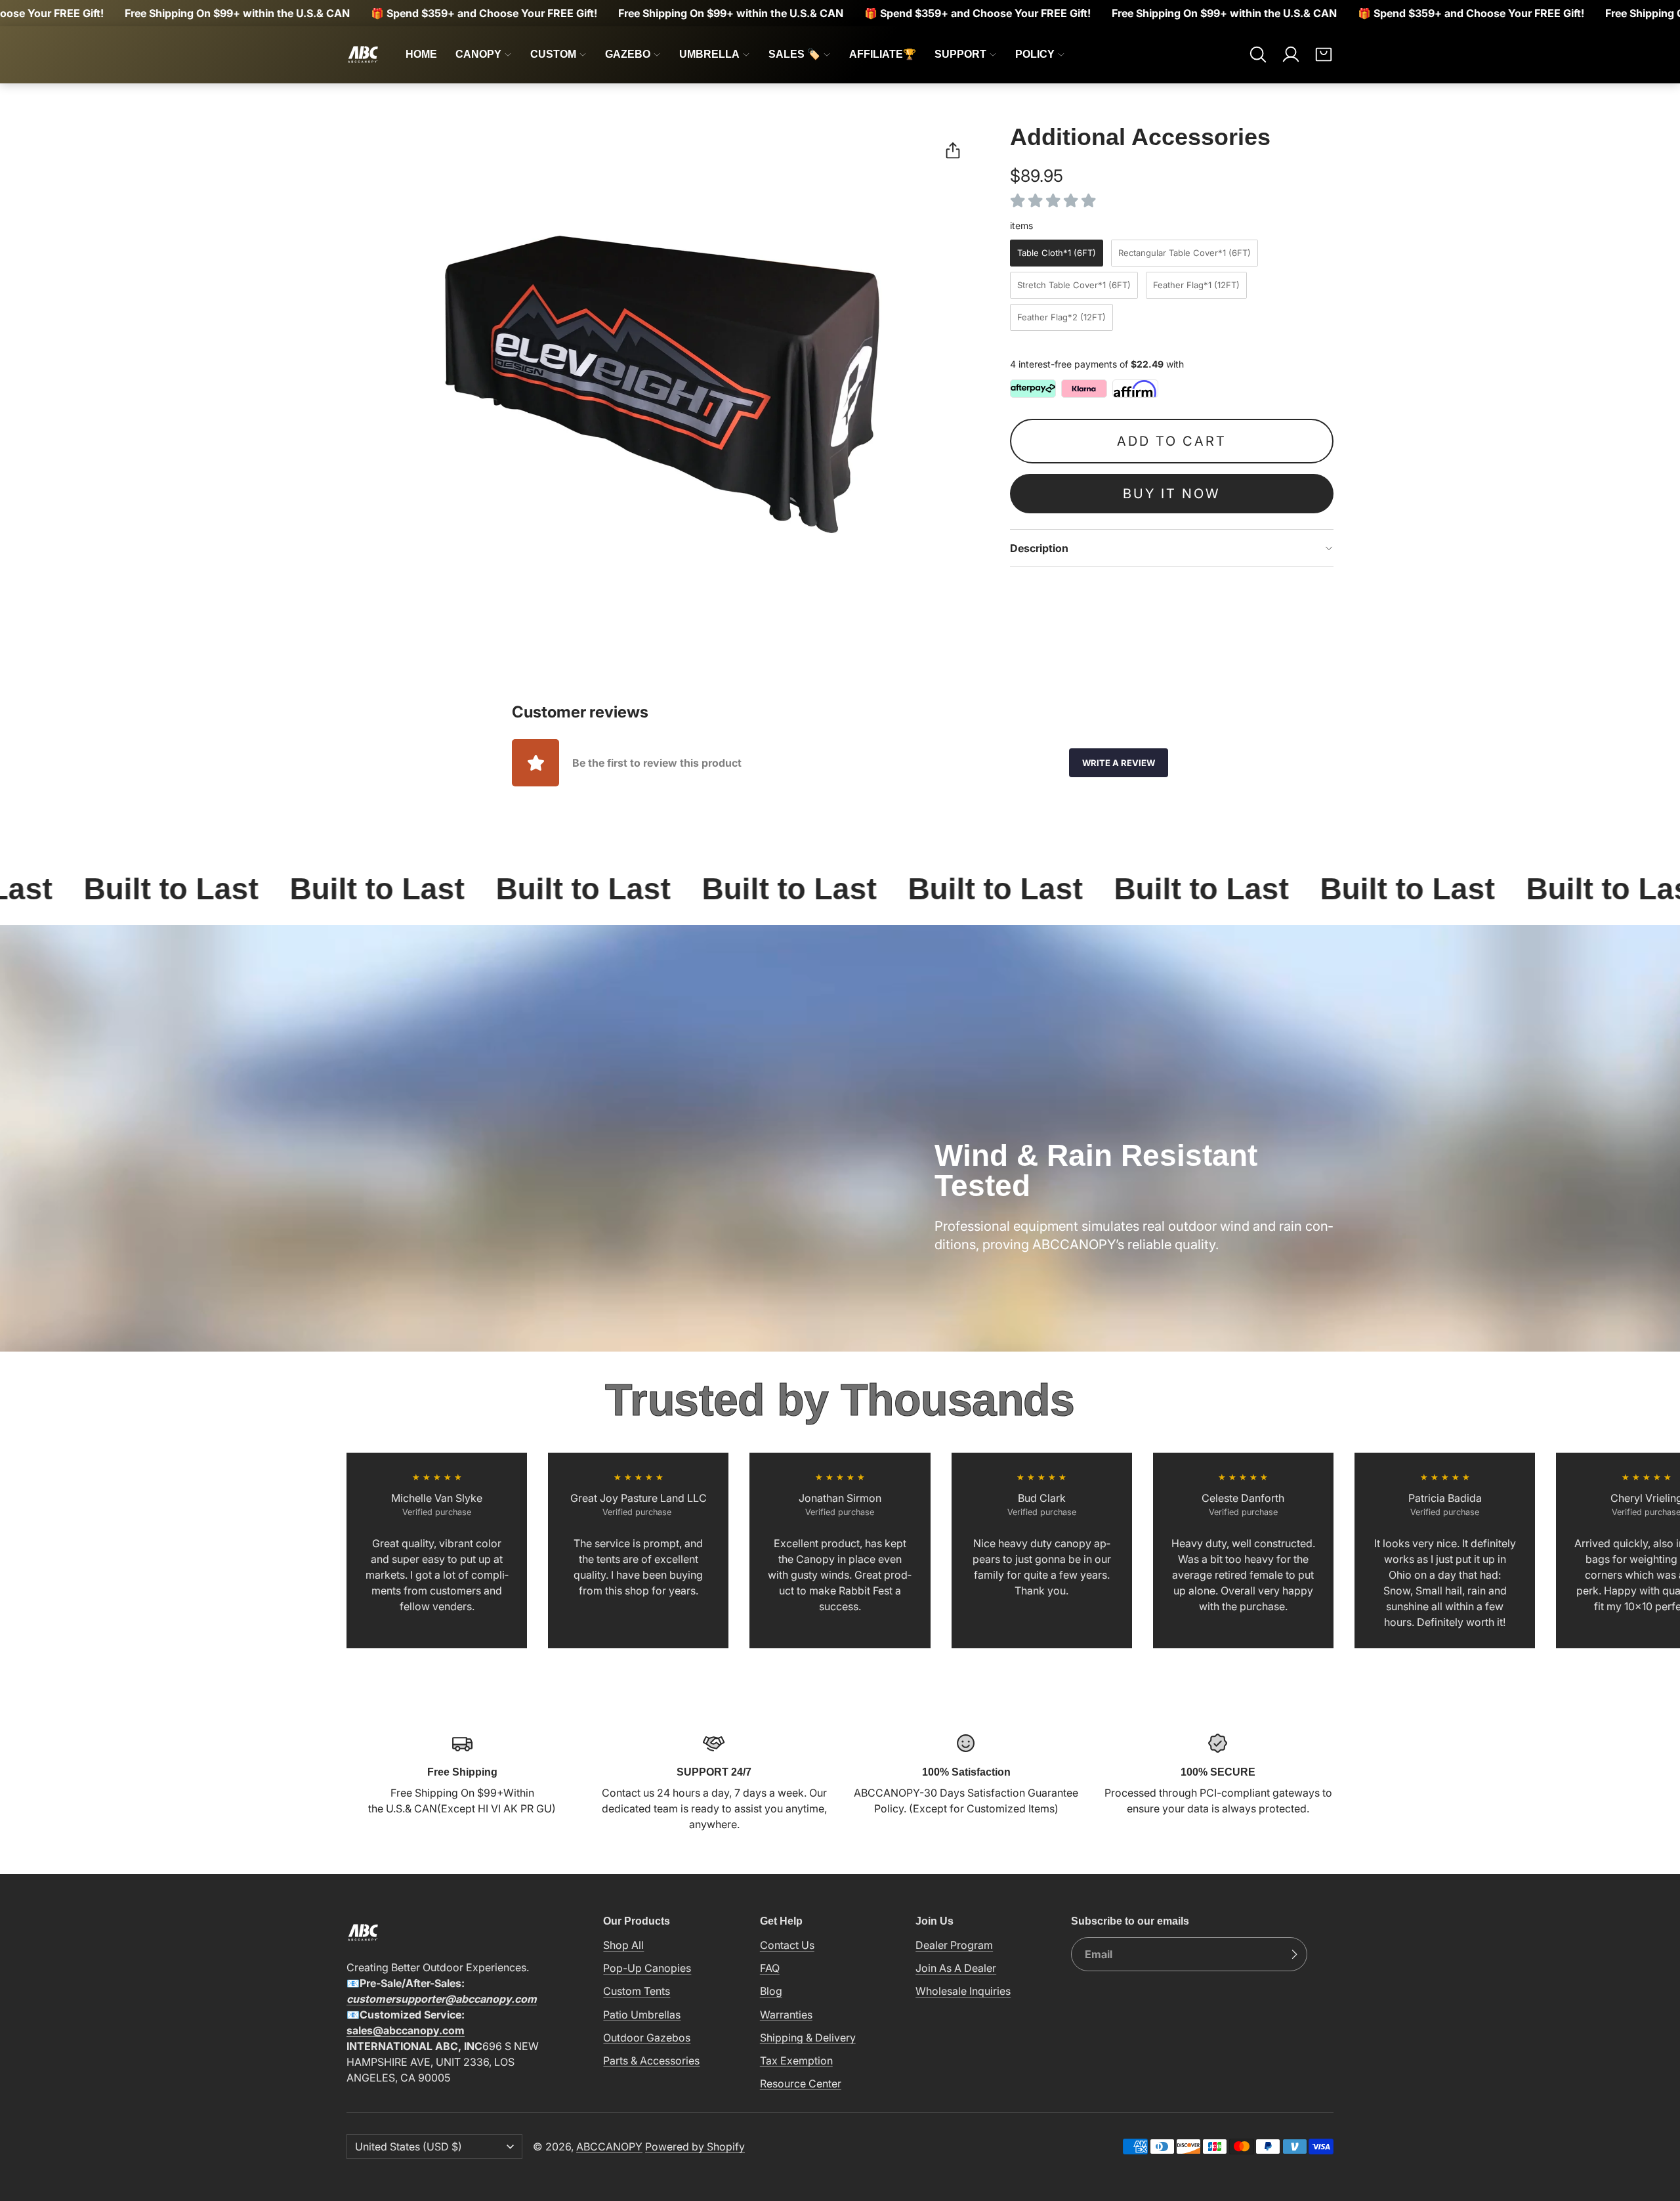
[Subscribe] (1294, 1954)
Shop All (623, 1945)
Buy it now (1171, 494)
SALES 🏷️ (794, 54)
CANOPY (478, 54)
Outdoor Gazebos (647, 2038)
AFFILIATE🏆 (883, 54)
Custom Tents (637, 1991)
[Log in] (1291, 54)
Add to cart (1172, 441)
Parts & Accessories (651, 2061)
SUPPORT (960, 54)
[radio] (1057, 253)
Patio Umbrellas (642, 2015)
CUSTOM (553, 54)
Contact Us (787, 1945)
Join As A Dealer (956, 1968)
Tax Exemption (796, 2061)
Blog (771, 1991)
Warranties (786, 2015)
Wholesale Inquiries (963, 1991)
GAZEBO (628, 54)
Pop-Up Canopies (647, 1968)
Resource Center (801, 2083)
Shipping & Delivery (808, 2038)
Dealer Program (954, 1945)
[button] (1258, 54)
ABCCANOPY (609, 2147)
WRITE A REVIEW (1119, 763)
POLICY (1035, 54)
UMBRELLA (709, 54)
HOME (421, 54)
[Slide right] (1333, 1550)
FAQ (770, 1968)
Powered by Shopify (695, 2147)
